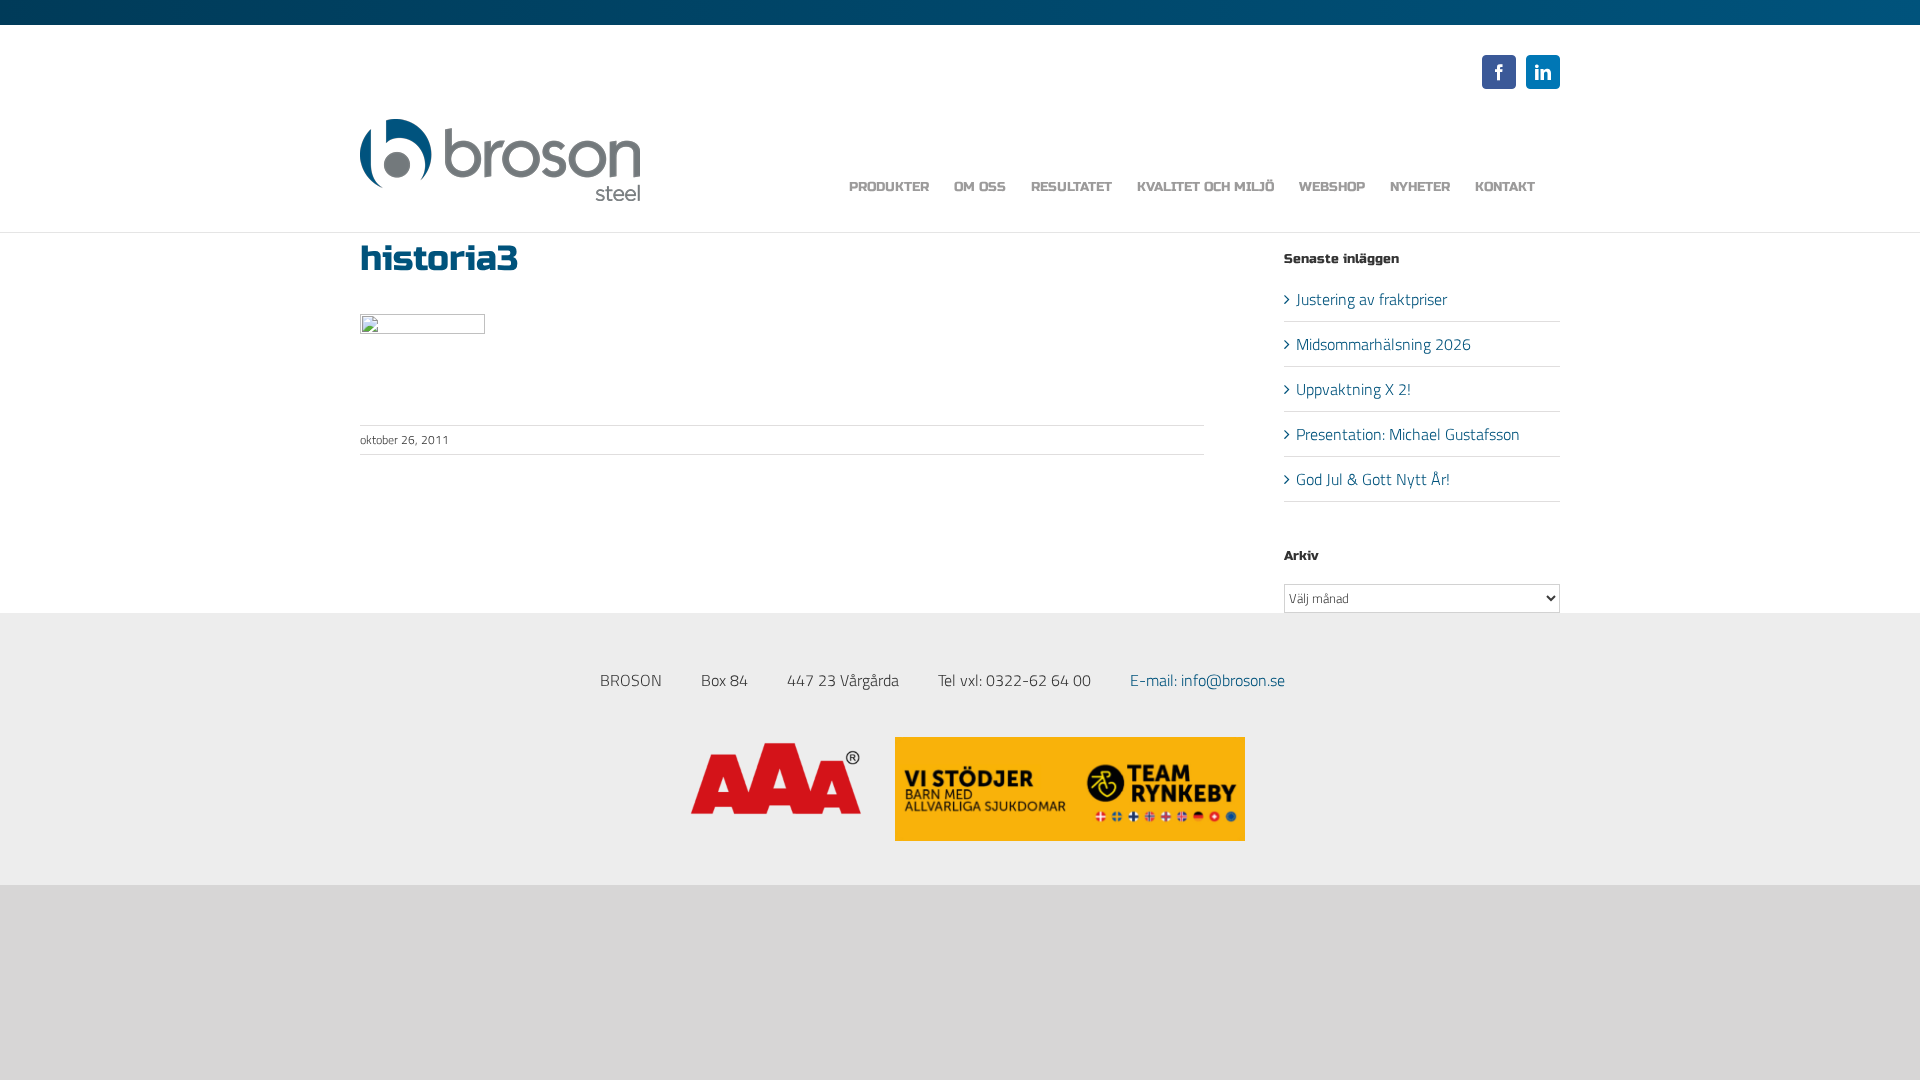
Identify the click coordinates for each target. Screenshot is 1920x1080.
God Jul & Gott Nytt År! (1373, 479)
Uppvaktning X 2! (1353, 389)
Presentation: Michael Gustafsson (1408, 434)
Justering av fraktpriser (1371, 299)
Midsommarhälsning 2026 (1383, 344)
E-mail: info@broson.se (1207, 680)
